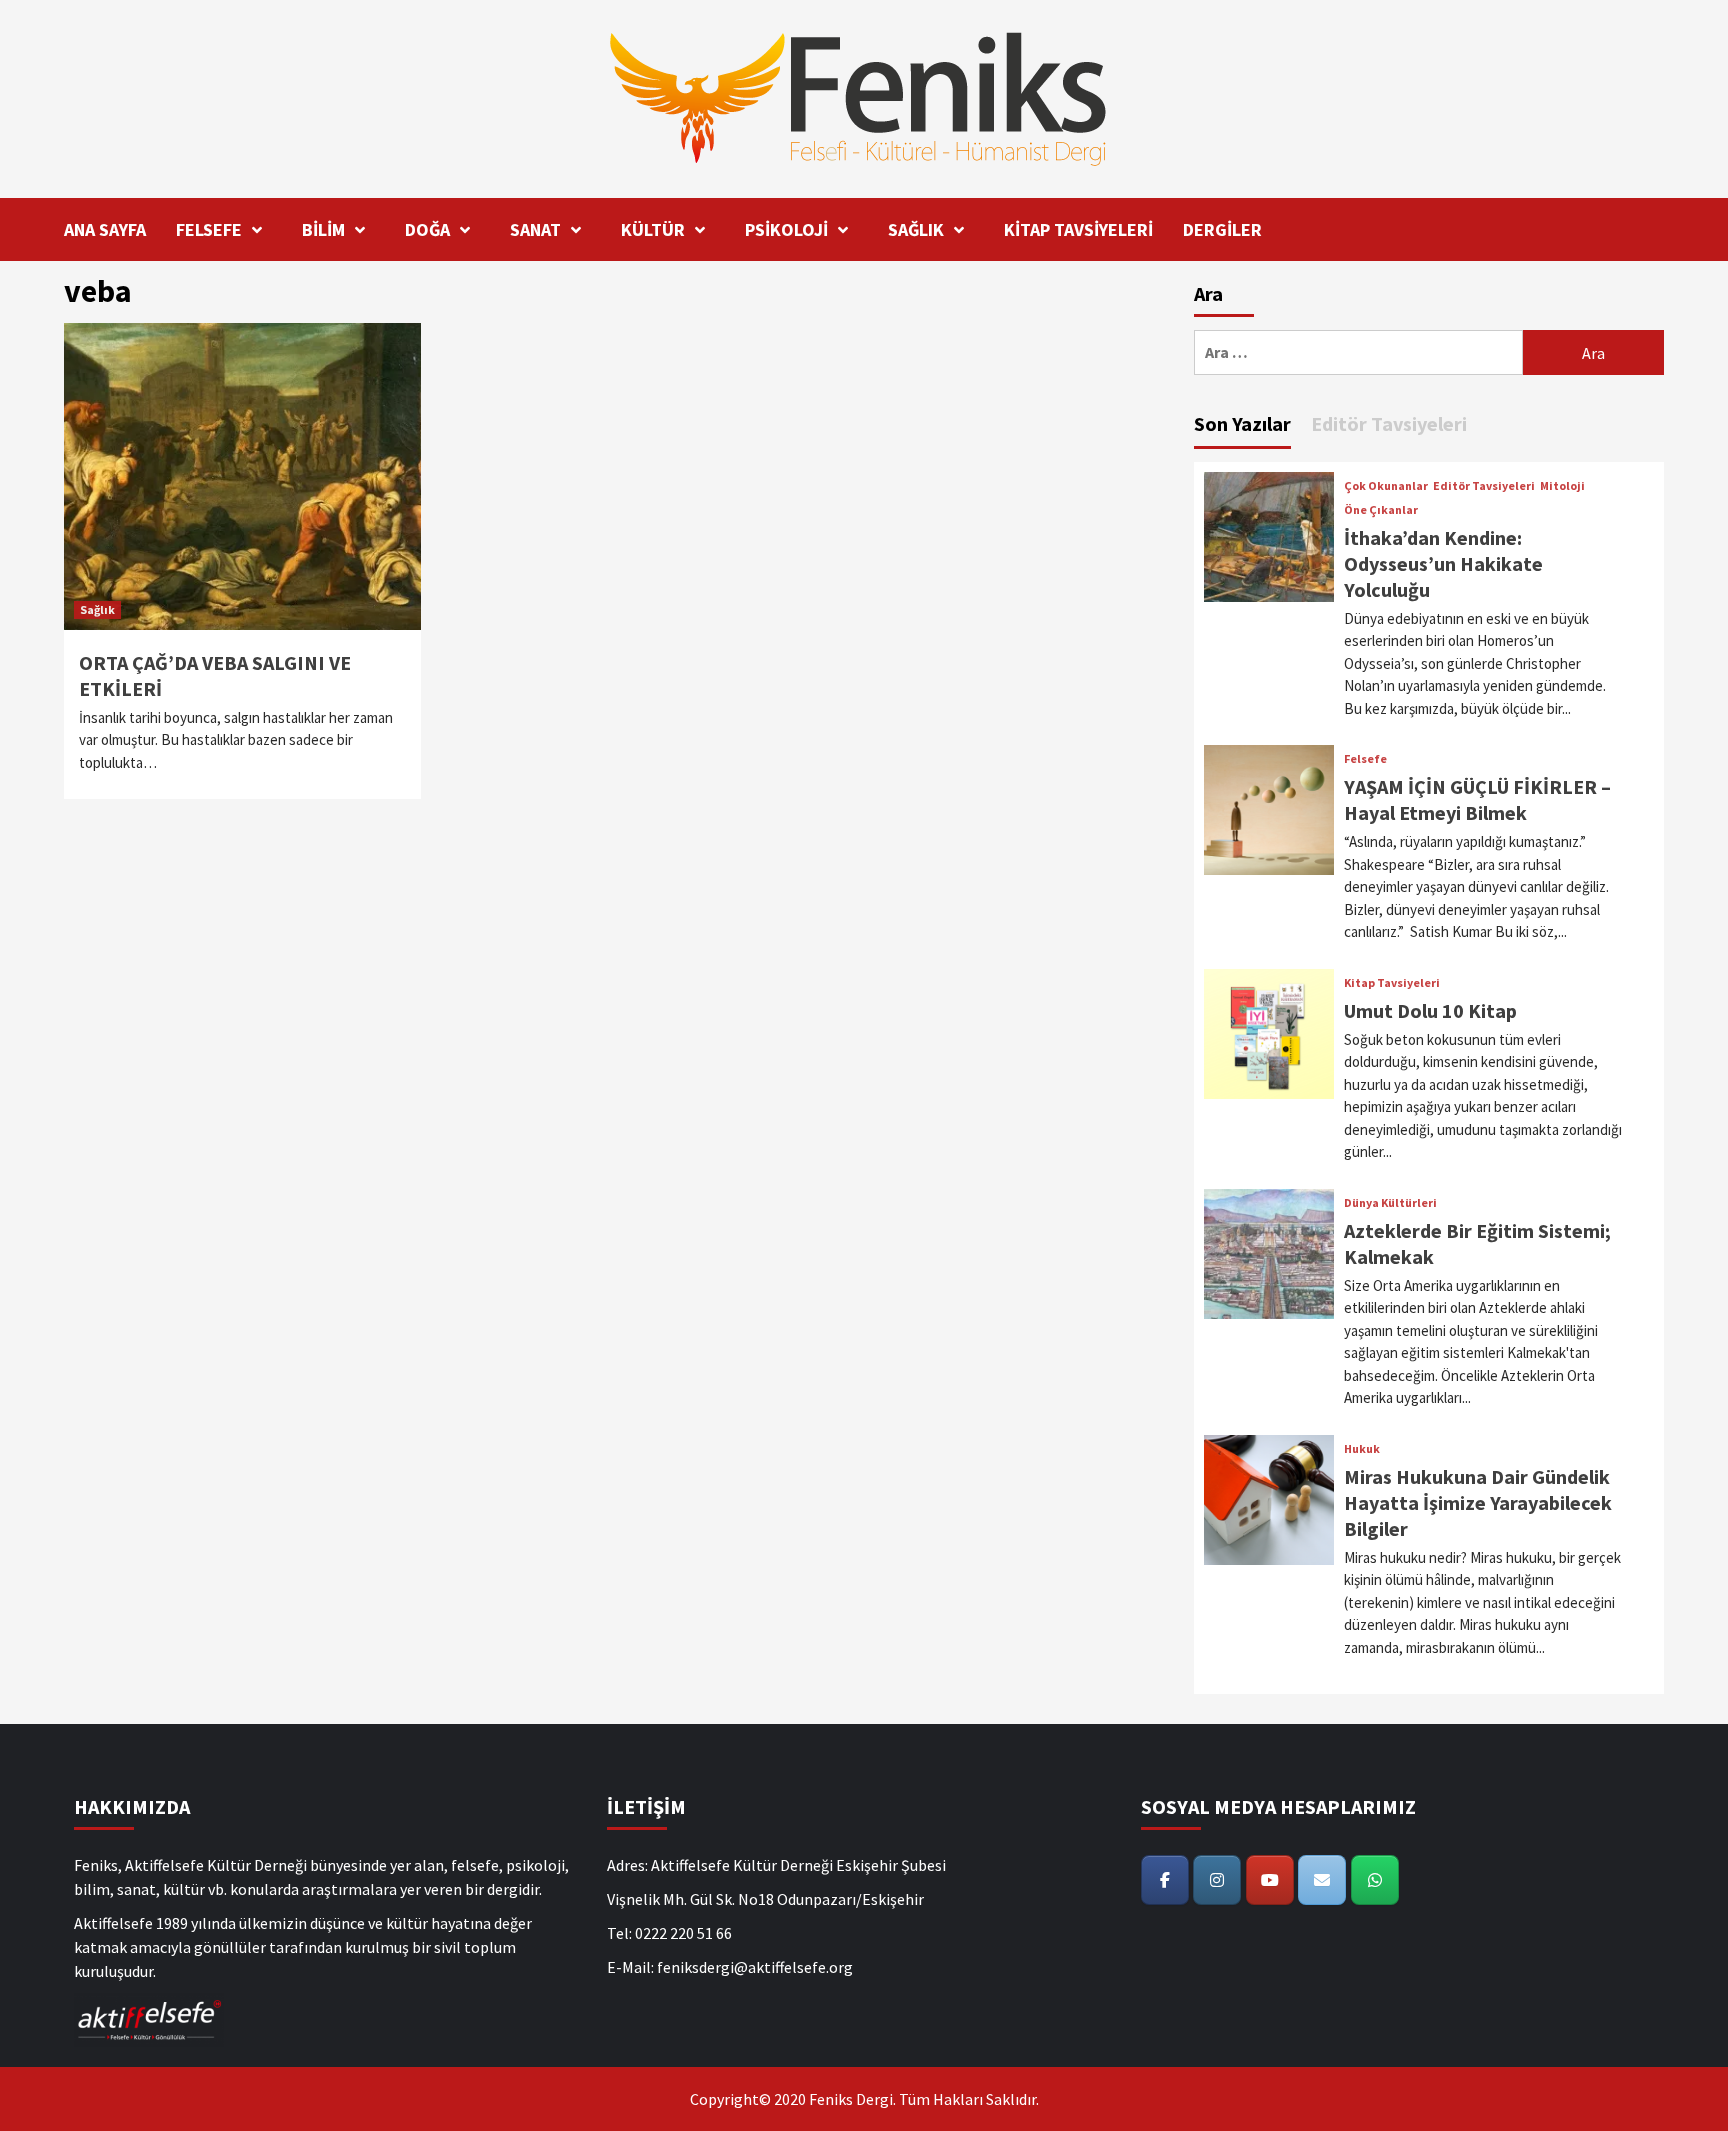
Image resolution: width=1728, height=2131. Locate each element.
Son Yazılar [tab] (1242, 423)
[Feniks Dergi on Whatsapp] (1375, 1880)
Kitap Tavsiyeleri (1392, 983)
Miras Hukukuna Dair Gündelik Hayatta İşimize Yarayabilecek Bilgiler (1478, 1502)
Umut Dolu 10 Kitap (1430, 1010)
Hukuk (1362, 1449)
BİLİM (323, 229)
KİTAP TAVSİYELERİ (1078, 229)
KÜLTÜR (653, 229)
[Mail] (1322, 1880)
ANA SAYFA (105, 229)
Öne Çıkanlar (1381, 510)
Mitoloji (1562, 486)
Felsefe (1365, 759)
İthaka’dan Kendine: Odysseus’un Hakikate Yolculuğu (1443, 563)
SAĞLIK (916, 229)
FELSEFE (209, 229)
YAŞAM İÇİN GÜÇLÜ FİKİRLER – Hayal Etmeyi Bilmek (1477, 799)
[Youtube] (1270, 1880)
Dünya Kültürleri (1390, 1203)
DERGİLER (1222, 229)
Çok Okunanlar (1386, 486)
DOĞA (427, 229)
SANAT (535, 229)
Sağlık (97, 609)
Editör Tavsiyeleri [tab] (1389, 423)
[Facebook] (1165, 1880)
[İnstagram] (1217, 1880)
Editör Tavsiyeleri (1484, 486)
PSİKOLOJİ (786, 229)
